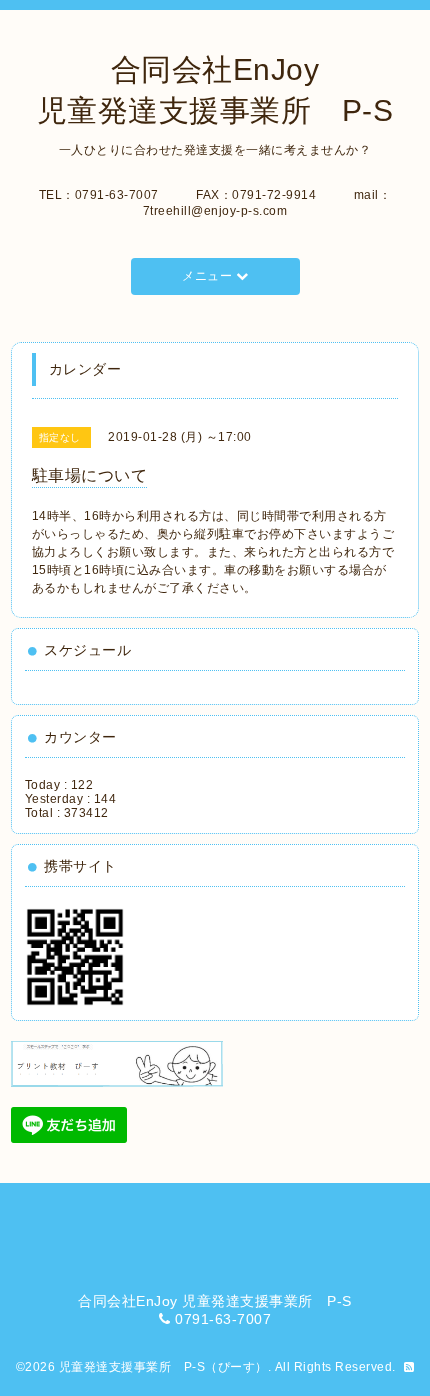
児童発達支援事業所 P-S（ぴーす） (163, 1367)
